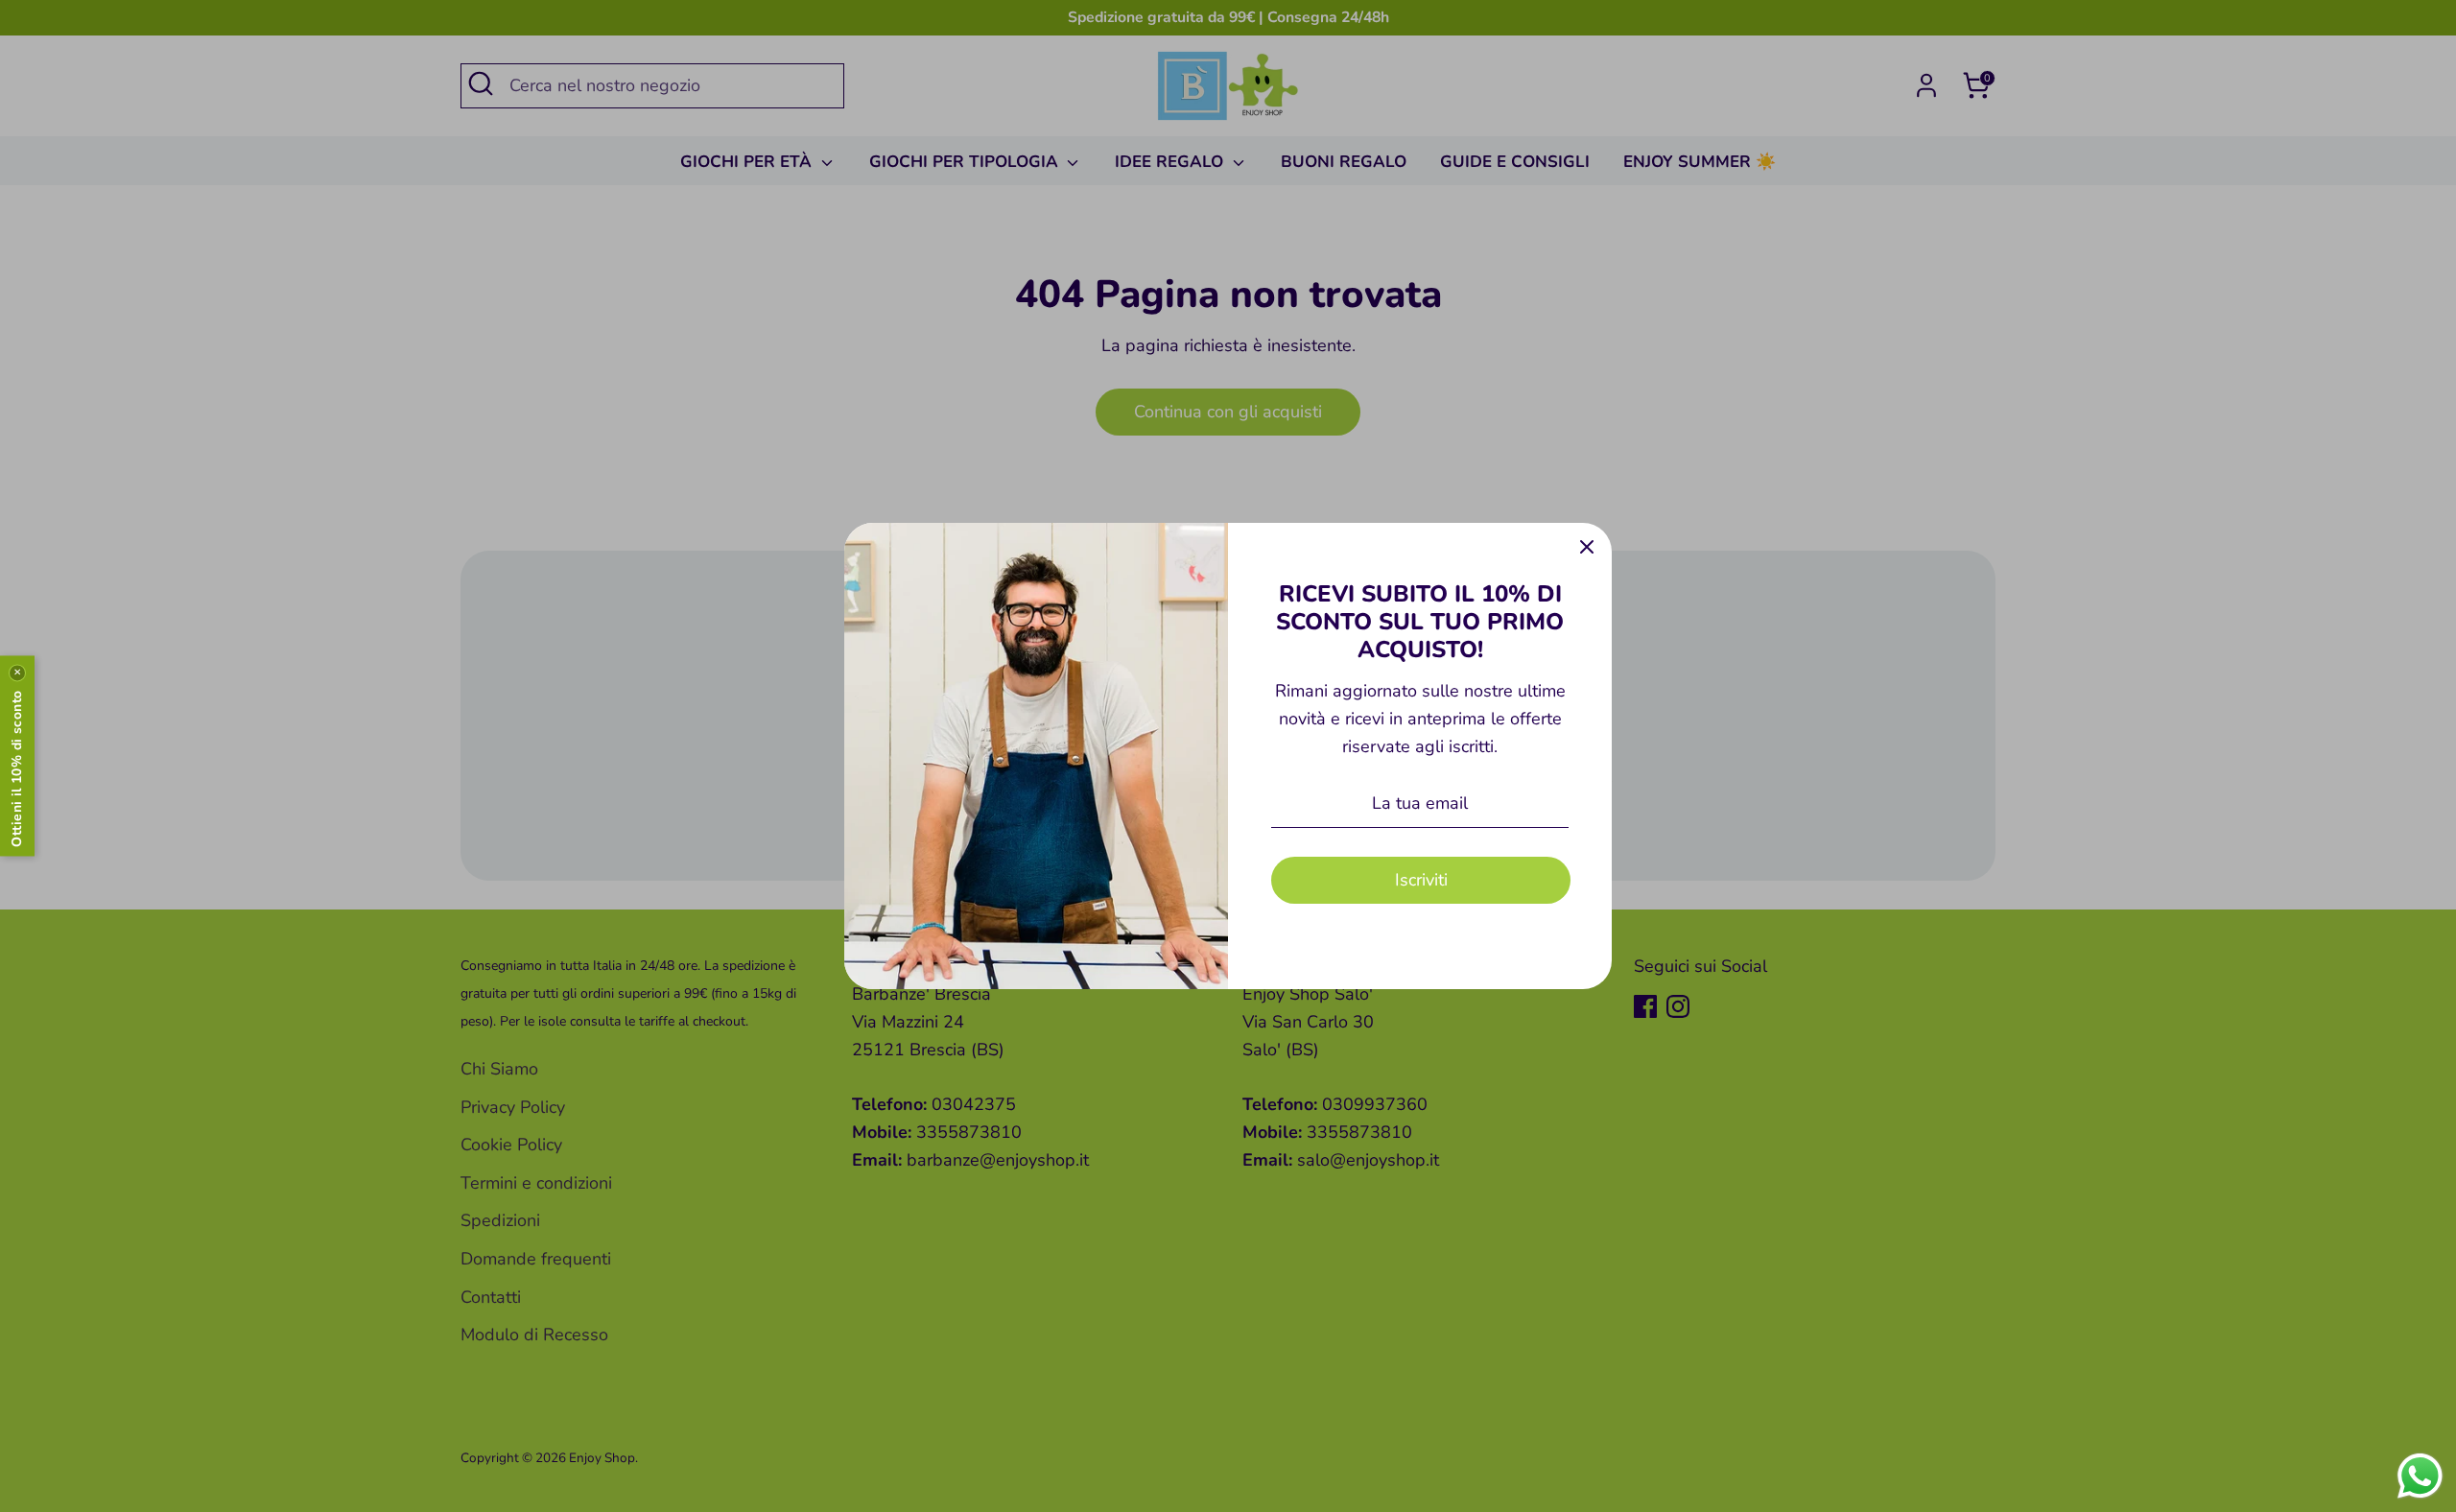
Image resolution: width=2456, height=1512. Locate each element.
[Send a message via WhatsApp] (2420, 1476)
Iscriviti (1421, 880)
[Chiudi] (1587, 548)
